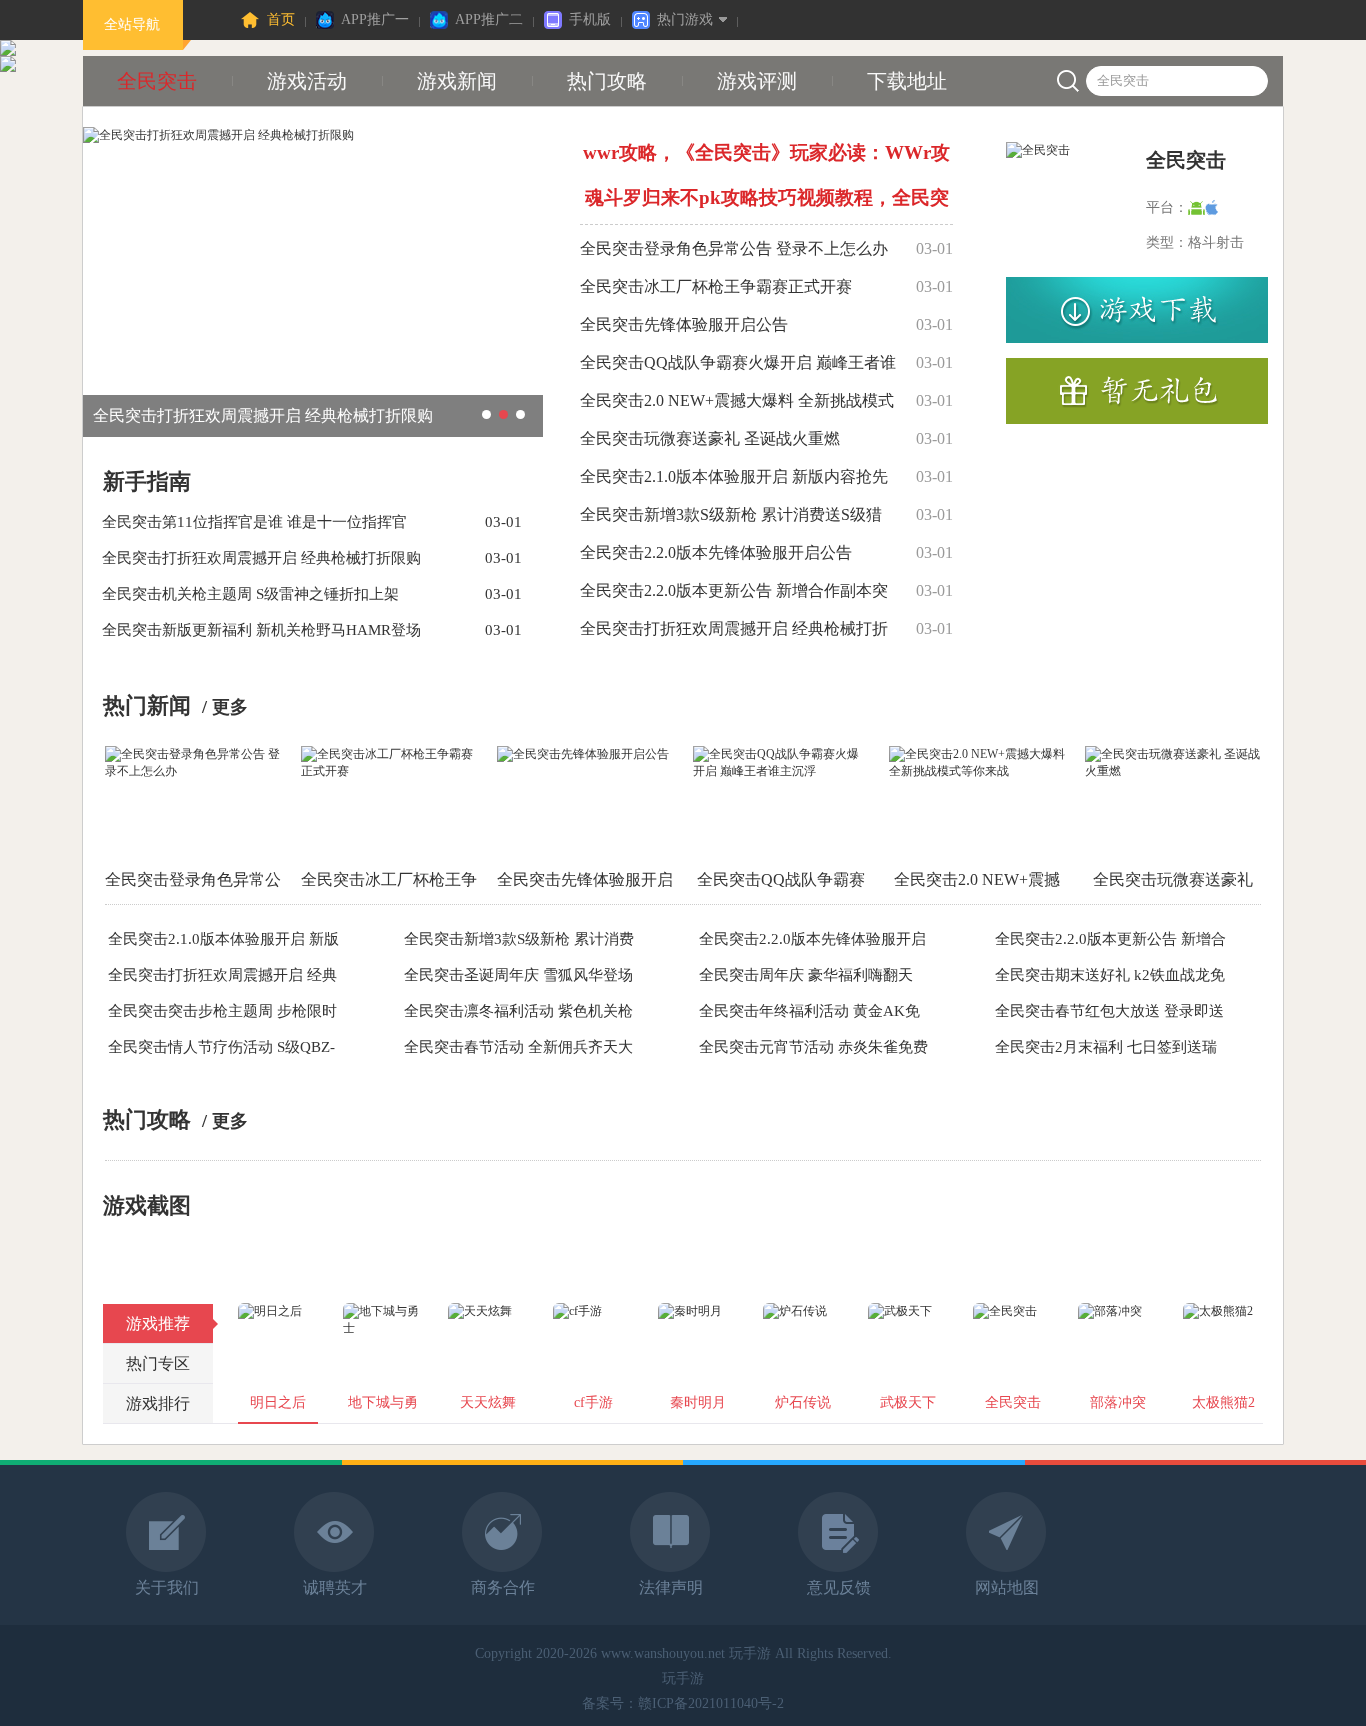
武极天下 (908, 1402)
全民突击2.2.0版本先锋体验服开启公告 (716, 552)
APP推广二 (489, 19)
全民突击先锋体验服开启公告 (684, 324)
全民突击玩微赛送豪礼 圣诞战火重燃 (710, 438)
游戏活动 (307, 81)
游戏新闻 (457, 81)
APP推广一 (375, 19)
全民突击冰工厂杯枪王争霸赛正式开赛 (716, 286)
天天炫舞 (488, 1402)
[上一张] (251, 1253)
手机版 (590, 19)
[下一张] (1115, 1253)
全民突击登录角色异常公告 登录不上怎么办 (734, 248)
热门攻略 (607, 81)
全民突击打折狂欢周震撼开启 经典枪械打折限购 (263, 415)
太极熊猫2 (1223, 1402)
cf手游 (593, 1402)
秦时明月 (698, 1402)
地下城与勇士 (383, 1409)
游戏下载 (1137, 310)
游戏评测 (757, 81)
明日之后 (278, 1402)
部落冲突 (1118, 1402)
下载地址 (907, 81)
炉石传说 (803, 1402)
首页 (281, 19)
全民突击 (157, 81)
